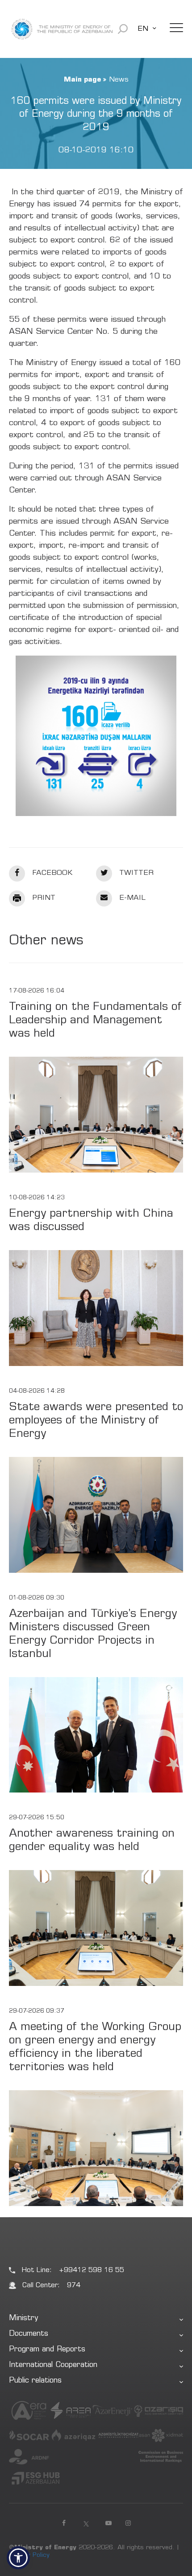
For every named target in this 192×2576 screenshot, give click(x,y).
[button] (18, 2558)
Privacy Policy (29, 2555)
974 (74, 2286)
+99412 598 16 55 (92, 2270)
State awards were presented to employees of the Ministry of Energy (96, 1421)
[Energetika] (63, 29)
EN (143, 29)
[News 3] (96, 736)
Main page (82, 80)
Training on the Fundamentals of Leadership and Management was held (95, 1021)
